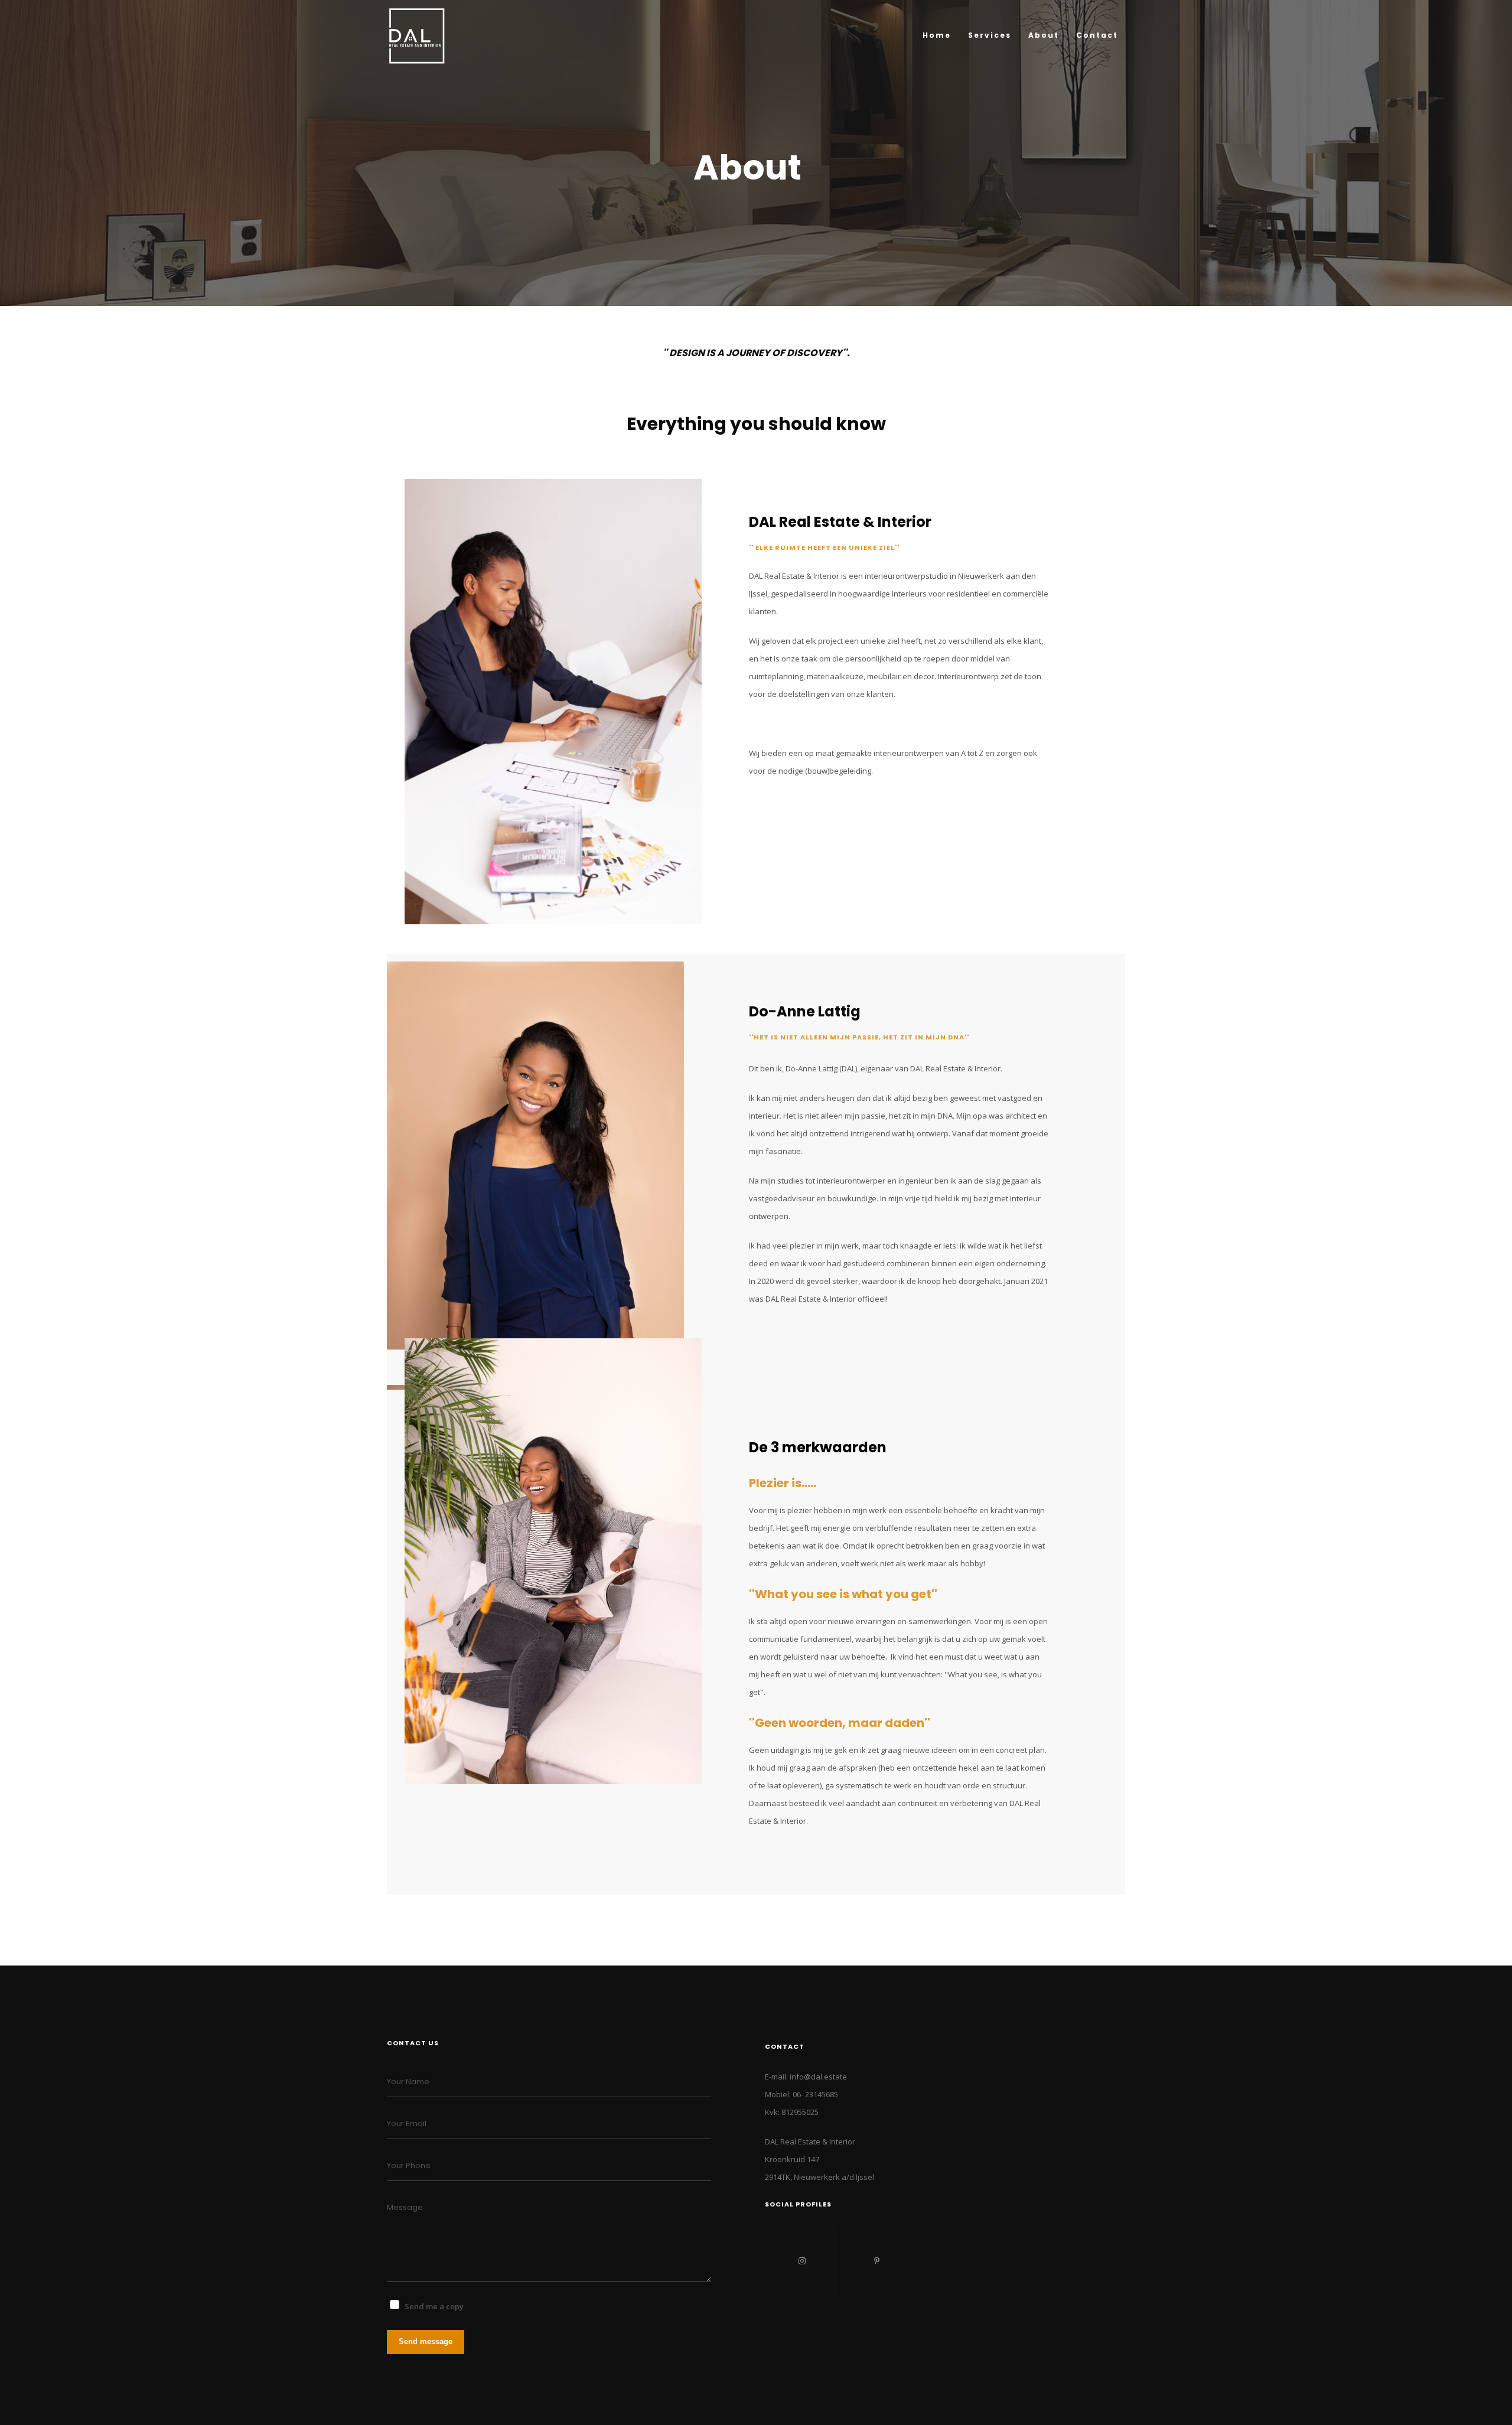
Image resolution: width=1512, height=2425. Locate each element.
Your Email (407, 2123)
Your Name (408, 2082)
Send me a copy (434, 2306)
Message (405, 2207)
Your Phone (409, 2165)
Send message (426, 2341)
